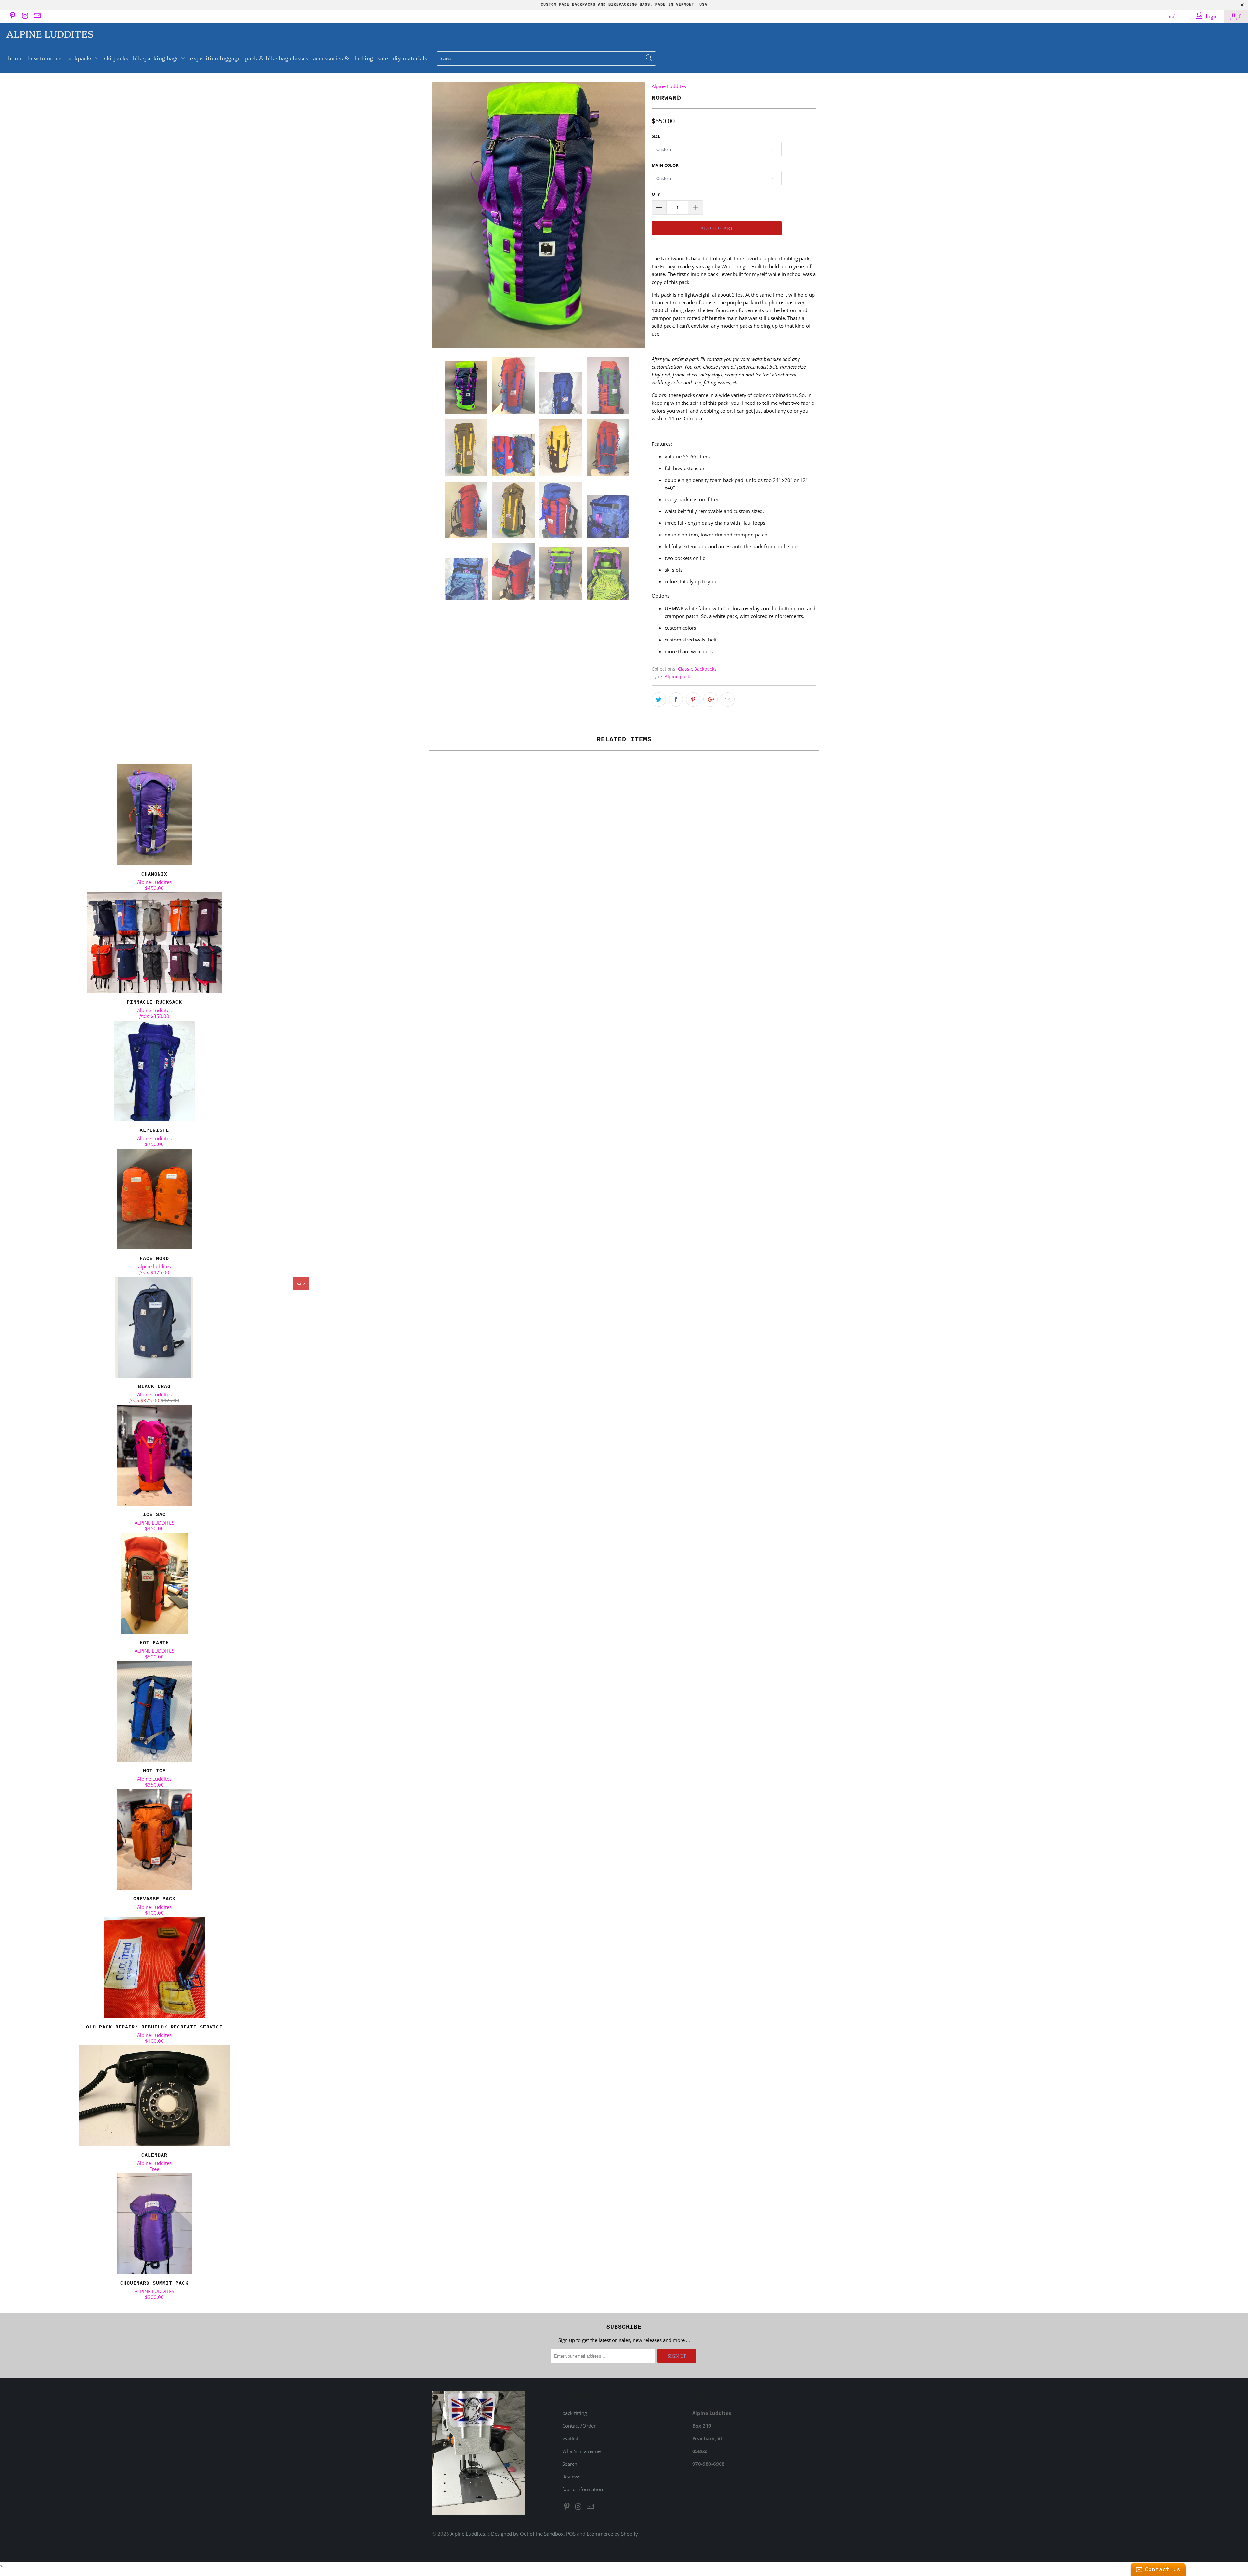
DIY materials (410, 58)
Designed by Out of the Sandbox (527, 2534)
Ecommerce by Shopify (612, 2534)
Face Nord (154, 1199)
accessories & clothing (343, 58)
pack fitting (575, 2413)
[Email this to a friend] (728, 699)
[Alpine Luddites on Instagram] (24, 16)
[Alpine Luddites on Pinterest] (12, 16)
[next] (634, 215)
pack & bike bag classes (277, 58)
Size (656, 136)
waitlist (570, 2438)
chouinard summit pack (154, 2224)
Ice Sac (154, 1455)
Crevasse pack (154, 1840)
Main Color (665, 165)
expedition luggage (215, 58)
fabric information (583, 2489)
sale (383, 58)
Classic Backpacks (697, 669)
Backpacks (80, 58)
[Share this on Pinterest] (693, 699)
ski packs (116, 58)
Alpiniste (154, 1071)
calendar (154, 2096)
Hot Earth (154, 1583)
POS (571, 2534)
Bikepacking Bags (157, 58)
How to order (44, 58)
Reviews (571, 2477)
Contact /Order (579, 2426)
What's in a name (581, 2451)
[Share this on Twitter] (659, 699)
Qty (656, 194)
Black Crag (154, 1327)
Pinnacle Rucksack (154, 943)
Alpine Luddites (50, 33)
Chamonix (154, 815)
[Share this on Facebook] (676, 699)
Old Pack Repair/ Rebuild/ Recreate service (154, 1968)
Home (15, 58)
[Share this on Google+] (710, 699)
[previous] (444, 215)
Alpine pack (677, 677)
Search (570, 2464)
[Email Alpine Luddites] (37, 16)
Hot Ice (154, 1711)
